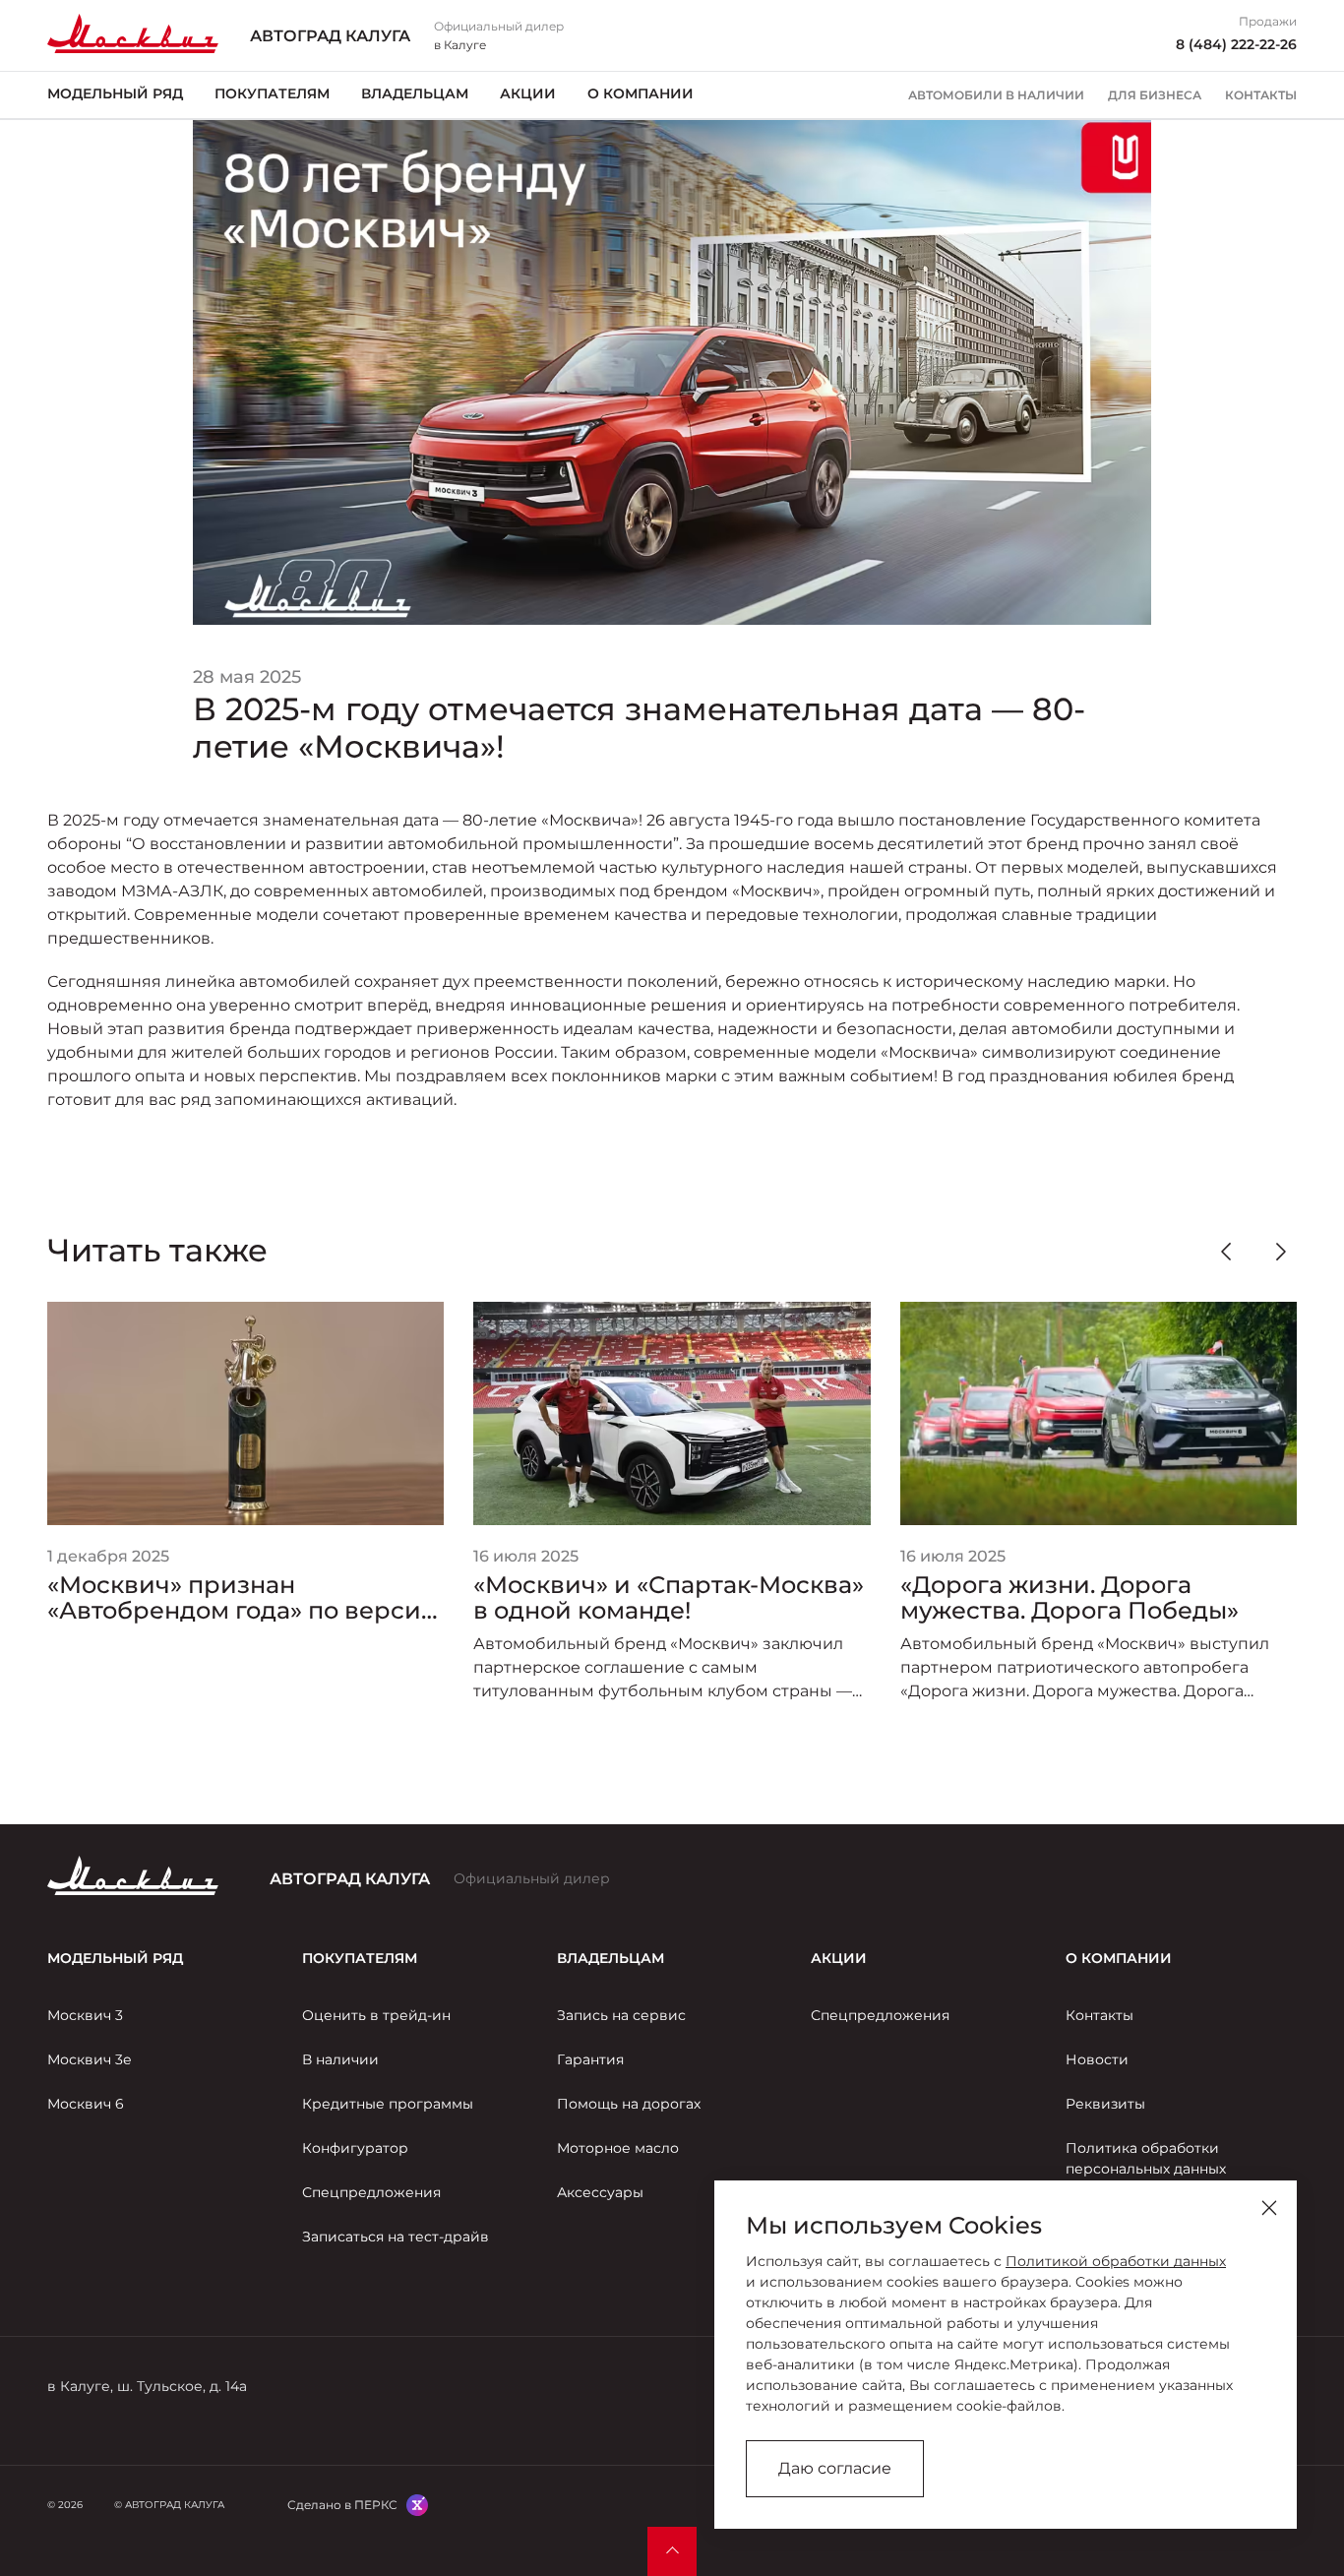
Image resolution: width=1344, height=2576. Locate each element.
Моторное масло (618, 2148)
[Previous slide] (1226, 1252)
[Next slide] (1281, 1252)
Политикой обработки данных (1116, 2261)
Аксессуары (600, 2192)
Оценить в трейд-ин (376, 2015)
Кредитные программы (388, 2104)
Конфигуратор (355, 2148)
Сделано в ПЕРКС (342, 2505)
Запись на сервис (621, 2015)
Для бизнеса (1155, 95)
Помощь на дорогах (629, 2104)
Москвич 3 (85, 2015)
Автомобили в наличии (996, 95)
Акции (528, 93)
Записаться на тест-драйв (396, 2237)
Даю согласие (835, 2468)
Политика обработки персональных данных (1146, 2158)
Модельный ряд (115, 93)
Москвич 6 (86, 2104)
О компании (641, 93)
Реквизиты (1105, 2104)
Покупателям (272, 93)
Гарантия (590, 2059)
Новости (1097, 2059)
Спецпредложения (371, 2192)
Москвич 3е (90, 2059)
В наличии (340, 2059)
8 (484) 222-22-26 (1236, 44)
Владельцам (415, 93)
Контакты (1261, 95)
